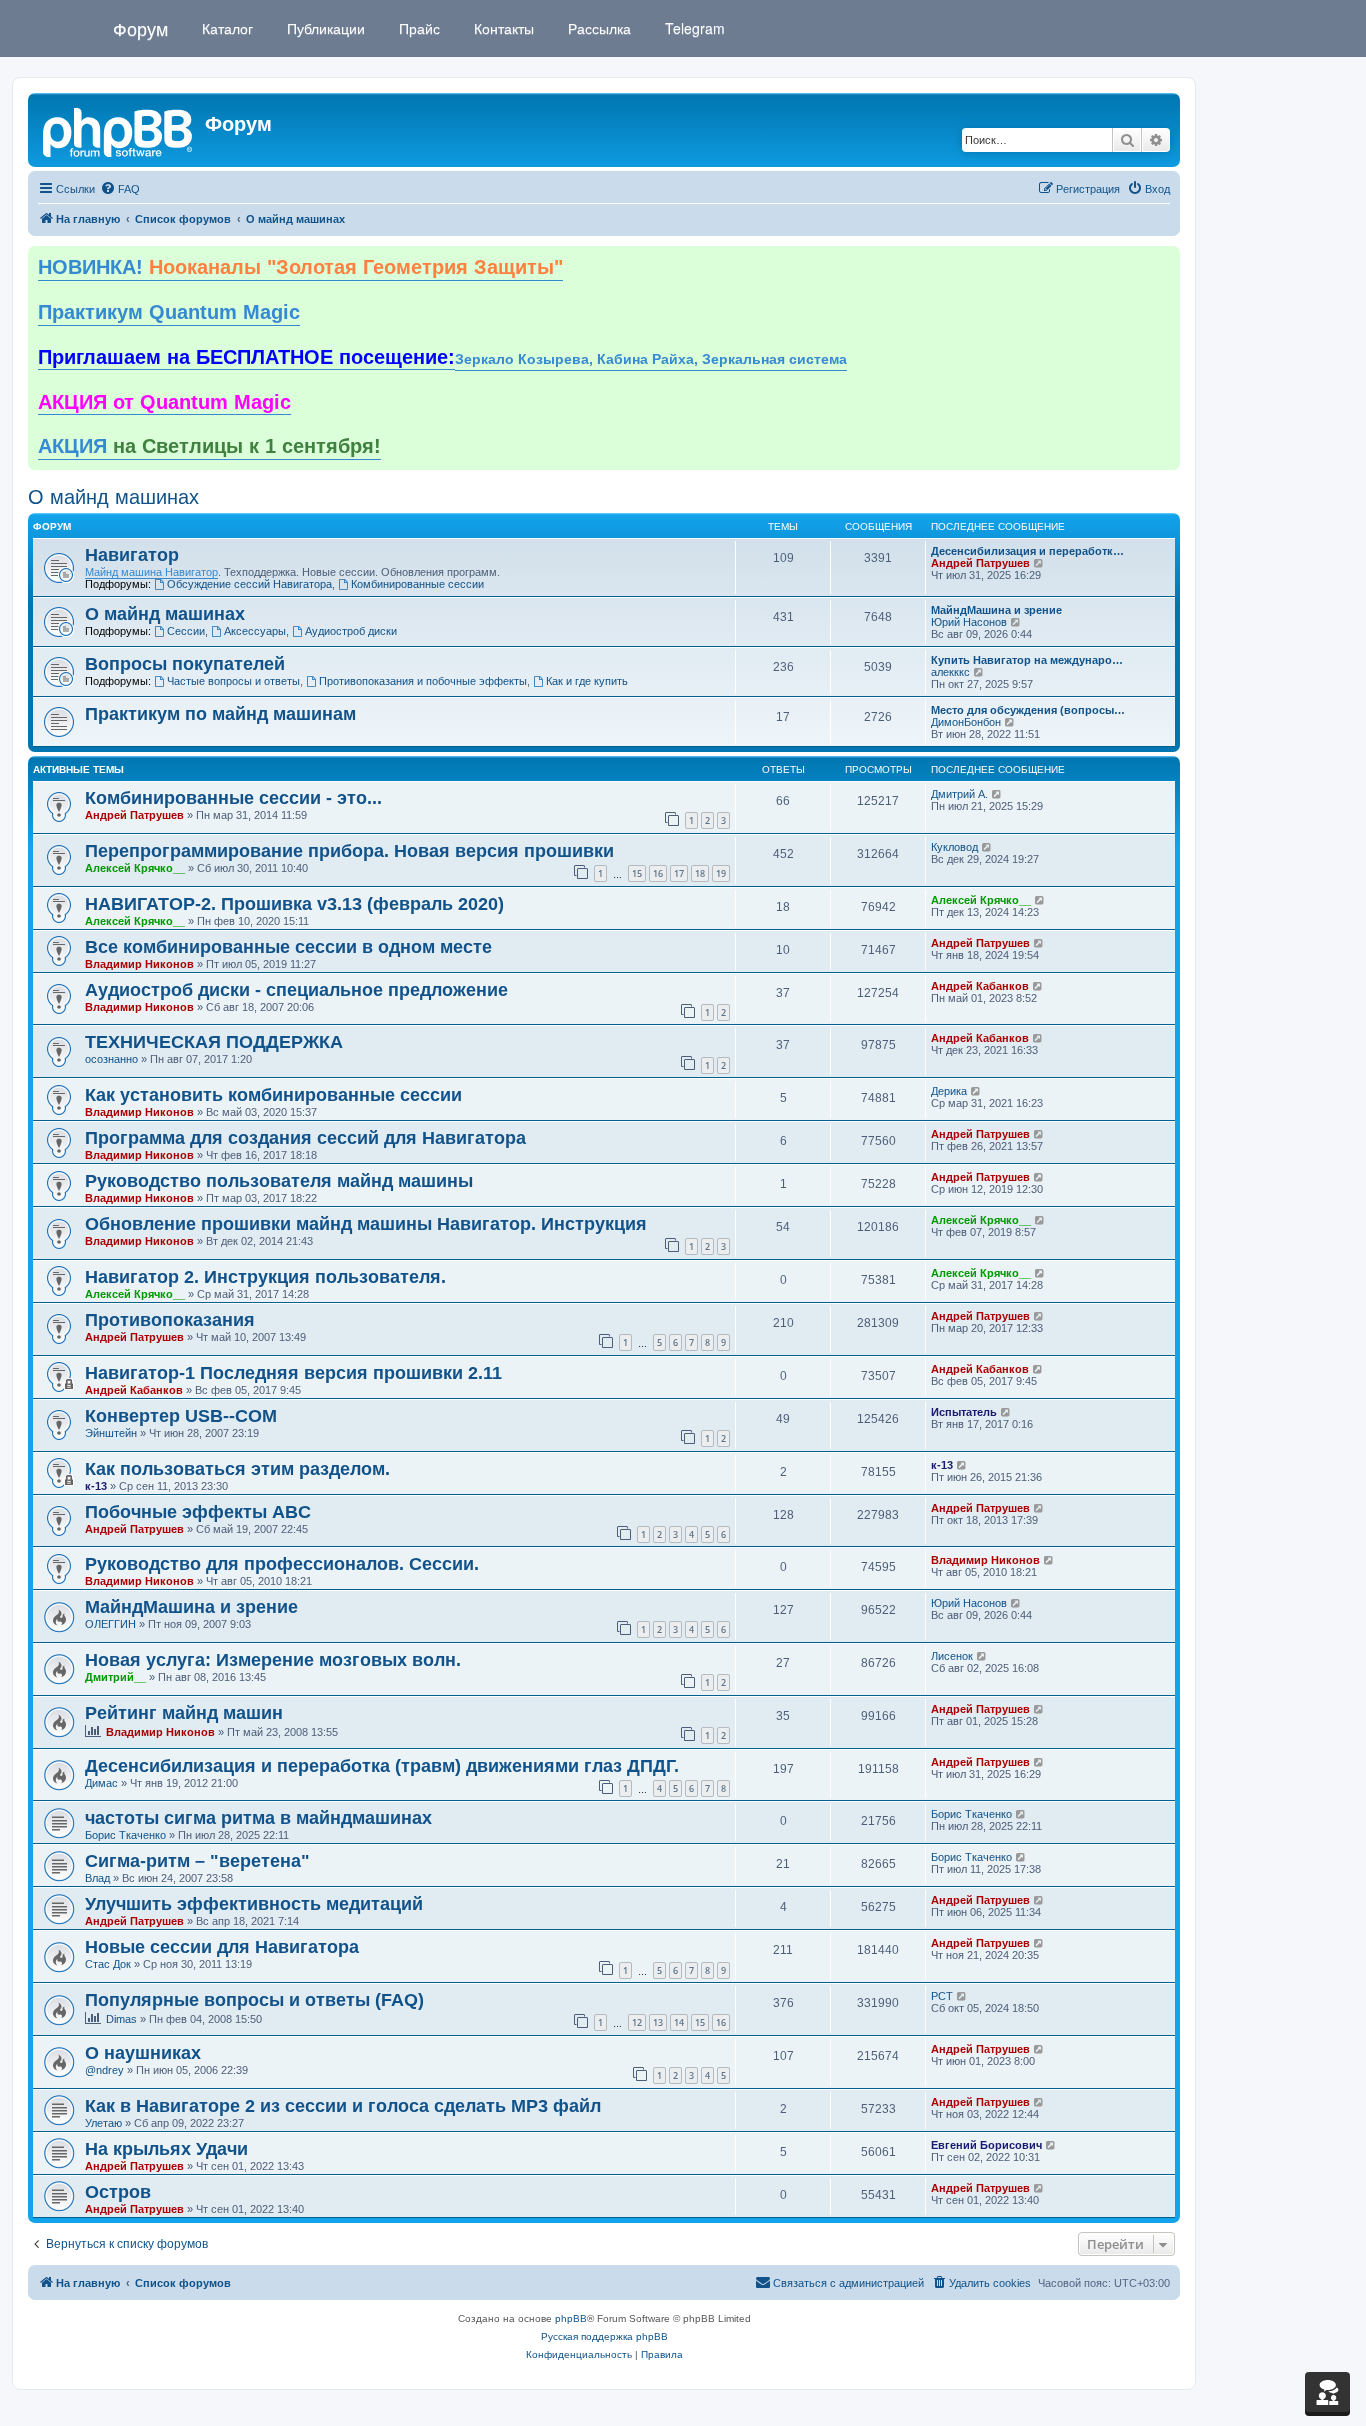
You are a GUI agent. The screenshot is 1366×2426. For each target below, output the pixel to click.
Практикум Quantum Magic (169, 312)
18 (700, 873)
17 (679, 873)
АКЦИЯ (209, 446)
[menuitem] (120, 189)
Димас (101, 1783)
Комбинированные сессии (417, 584)
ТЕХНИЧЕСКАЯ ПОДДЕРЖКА (214, 1042)
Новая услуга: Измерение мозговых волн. (273, 1660)
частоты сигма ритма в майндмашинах (258, 1818)
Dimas (121, 2019)
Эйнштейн (111, 1433)
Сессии (186, 631)
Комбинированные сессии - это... (233, 798)
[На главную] (119, 130)
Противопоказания (170, 1320)
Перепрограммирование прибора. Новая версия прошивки (349, 851)
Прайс (417, 28)
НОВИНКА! (300, 267)
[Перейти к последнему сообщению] (997, 794)
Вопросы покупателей (185, 664)
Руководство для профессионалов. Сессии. (282, 1564)
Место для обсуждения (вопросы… (1028, 710)
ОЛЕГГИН (110, 1624)
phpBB (571, 2318)
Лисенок (952, 1656)
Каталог (225, 28)
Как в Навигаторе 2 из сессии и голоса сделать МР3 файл (343, 2106)
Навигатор (132, 555)
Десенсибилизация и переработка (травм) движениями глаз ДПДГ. (382, 1766)
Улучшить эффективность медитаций (254, 1904)
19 (721, 873)
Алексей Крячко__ (135, 868)
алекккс (950, 672)
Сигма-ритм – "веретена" (197, 1861)
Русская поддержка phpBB (604, 2336)
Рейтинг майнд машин (184, 1713)
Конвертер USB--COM (181, 1416)
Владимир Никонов (139, 964)
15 (637, 873)
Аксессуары (255, 631)
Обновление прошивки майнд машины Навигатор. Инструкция (366, 1224)
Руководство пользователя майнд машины (279, 1181)
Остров (118, 2192)
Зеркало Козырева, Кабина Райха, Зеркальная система (651, 359)
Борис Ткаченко (125, 1835)
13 (658, 2022)
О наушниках (143, 2053)
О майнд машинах (113, 497)
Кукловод (954, 847)
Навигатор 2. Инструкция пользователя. (265, 1277)
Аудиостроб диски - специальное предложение (296, 990)
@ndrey (104, 2070)
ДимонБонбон (966, 722)
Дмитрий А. (959, 794)
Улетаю (103, 2123)
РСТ (942, 1996)
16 (658, 873)
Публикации (324, 28)
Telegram (693, 28)
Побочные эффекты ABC (198, 1512)
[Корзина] (1327, 2392)
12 (637, 2022)
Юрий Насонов (969, 622)
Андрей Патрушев (980, 563)
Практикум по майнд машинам (220, 714)
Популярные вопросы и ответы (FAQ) (254, 2000)
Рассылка (597, 28)
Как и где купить (587, 681)
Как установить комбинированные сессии (273, 1095)
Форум (140, 28)
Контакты (502, 28)
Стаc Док (108, 1964)
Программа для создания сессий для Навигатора (305, 1138)
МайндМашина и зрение (996, 610)
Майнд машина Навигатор (151, 572)
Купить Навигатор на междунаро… (1027, 660)
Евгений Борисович (986, 2145)
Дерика (949, 1091)
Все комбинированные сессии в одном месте (288, 947)
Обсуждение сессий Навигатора (249, 584)
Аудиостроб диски (351, 631)
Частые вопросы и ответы (233, 681)
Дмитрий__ (115, 1677)
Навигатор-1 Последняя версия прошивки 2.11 (293, 1373)
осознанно (111, 1059)
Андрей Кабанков (980, 986)
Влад (97, 1878)
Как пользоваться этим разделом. (237, 1469)
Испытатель (964, 1412)
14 (679, 2022)
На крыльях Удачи (166, 2149)
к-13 (96, 1486)
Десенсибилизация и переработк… (1027, 551)
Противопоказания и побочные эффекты (423, 681)
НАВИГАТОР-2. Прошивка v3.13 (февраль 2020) (294, 904)
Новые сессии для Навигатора (222, 1947)
